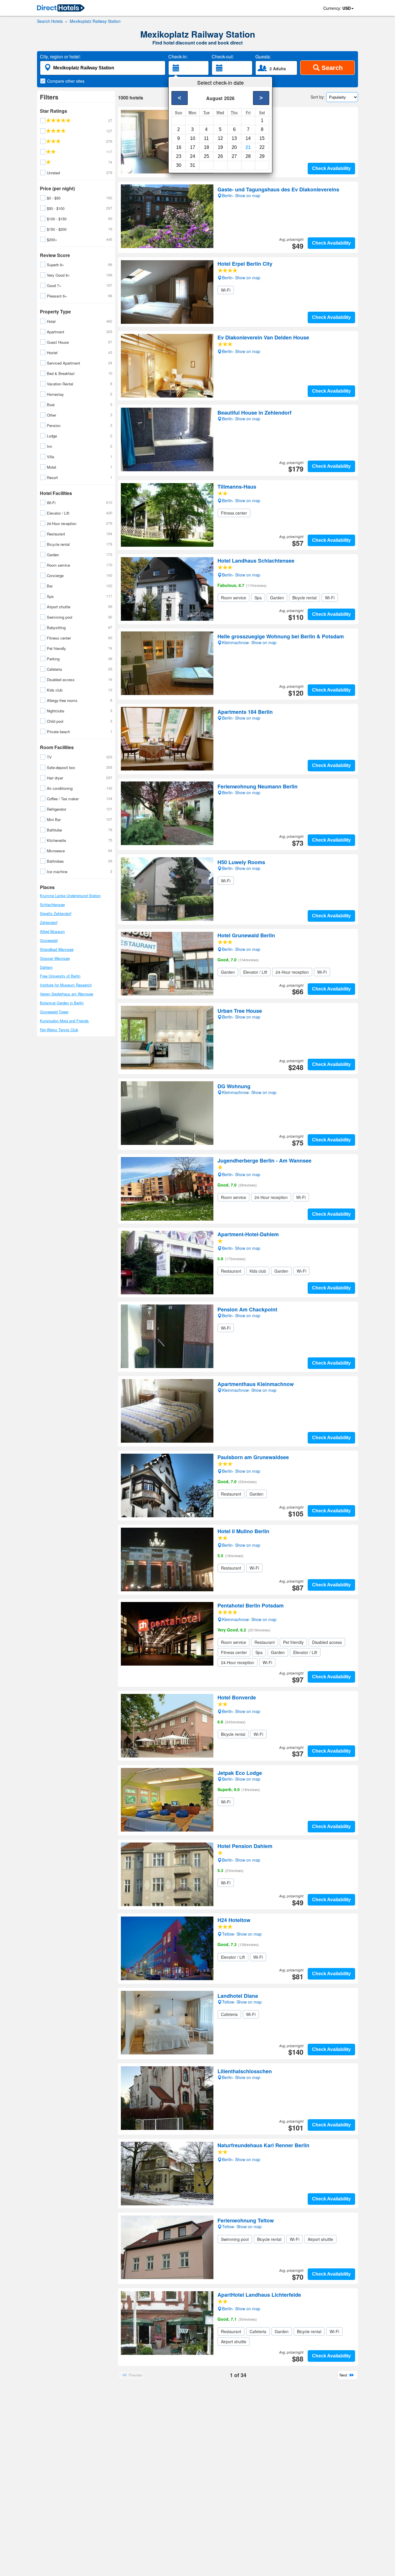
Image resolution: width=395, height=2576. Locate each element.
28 (248, 156)
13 (234, 138)
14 (248, 138)
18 (206, 147)
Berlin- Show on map (241, 277)
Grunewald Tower (54, 1012)
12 (220, 138)
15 (262, 138)
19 (220, 147)
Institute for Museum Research (66, 985)
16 (179, 147)
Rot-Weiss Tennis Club (59, 1030)
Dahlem (46, 967)
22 (262, 147)
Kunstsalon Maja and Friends (64, 1021)
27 (234, 156)
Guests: (263, 57)
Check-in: (178, 57)
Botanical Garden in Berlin (62, 1003)
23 (179, 156)
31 (193, 165)
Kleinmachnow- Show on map (249, 1619)
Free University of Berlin (60, 976)
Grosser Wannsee (55, 958)
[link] (61, 8)
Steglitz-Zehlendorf (56, 913)
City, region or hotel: (60, 57)
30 (179, 165)
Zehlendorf (49, 922)
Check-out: (223, 57)
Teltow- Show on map (242, 1934)
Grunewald (49, 940)
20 (234, 147)
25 (206, 156)
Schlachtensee (52, 904)
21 (248, 147)
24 (193, 156)
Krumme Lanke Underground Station (70, 896)
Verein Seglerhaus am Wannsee (67, 994)
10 (193, 138)
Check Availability (331, 168)
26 (220, 156)
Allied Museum (52, 931)
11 (206, 138)
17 (193, 147)
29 (262, 156)
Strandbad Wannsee (57, 949)
